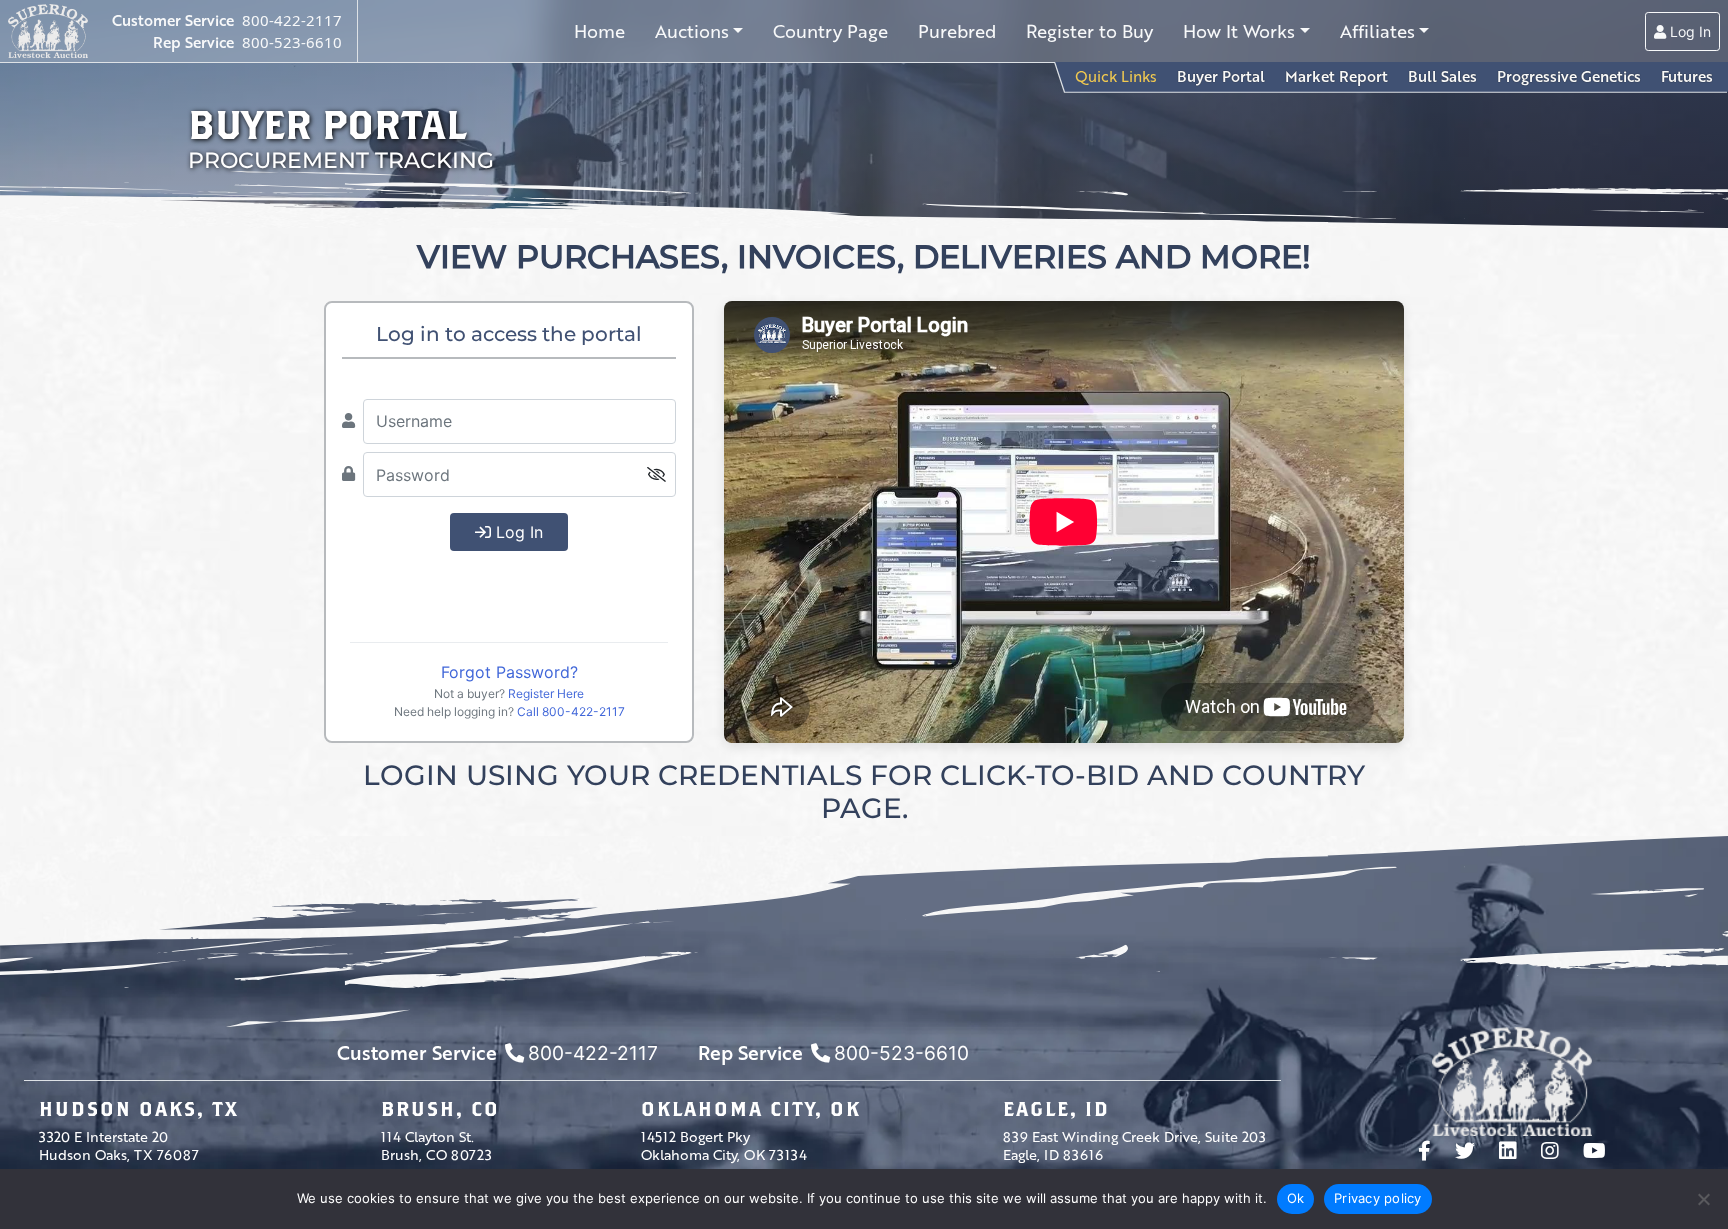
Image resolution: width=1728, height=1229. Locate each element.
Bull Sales (1442, 76)
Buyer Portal (1221, 76)
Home (599, 31)
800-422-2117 (292, 20)
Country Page (830, 31)
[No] (1703, 1199)
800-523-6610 (292, 42)
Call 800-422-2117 (571, 711)
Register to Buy (1089, 31)
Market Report (1336, 76)
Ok (1296, 1198)
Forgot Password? (509, 672)
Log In (1688, 31)
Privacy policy (1378, 1198)
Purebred (957, 31)
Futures (1687, 76)
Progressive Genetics (1569, 76)
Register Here (546, 693)
